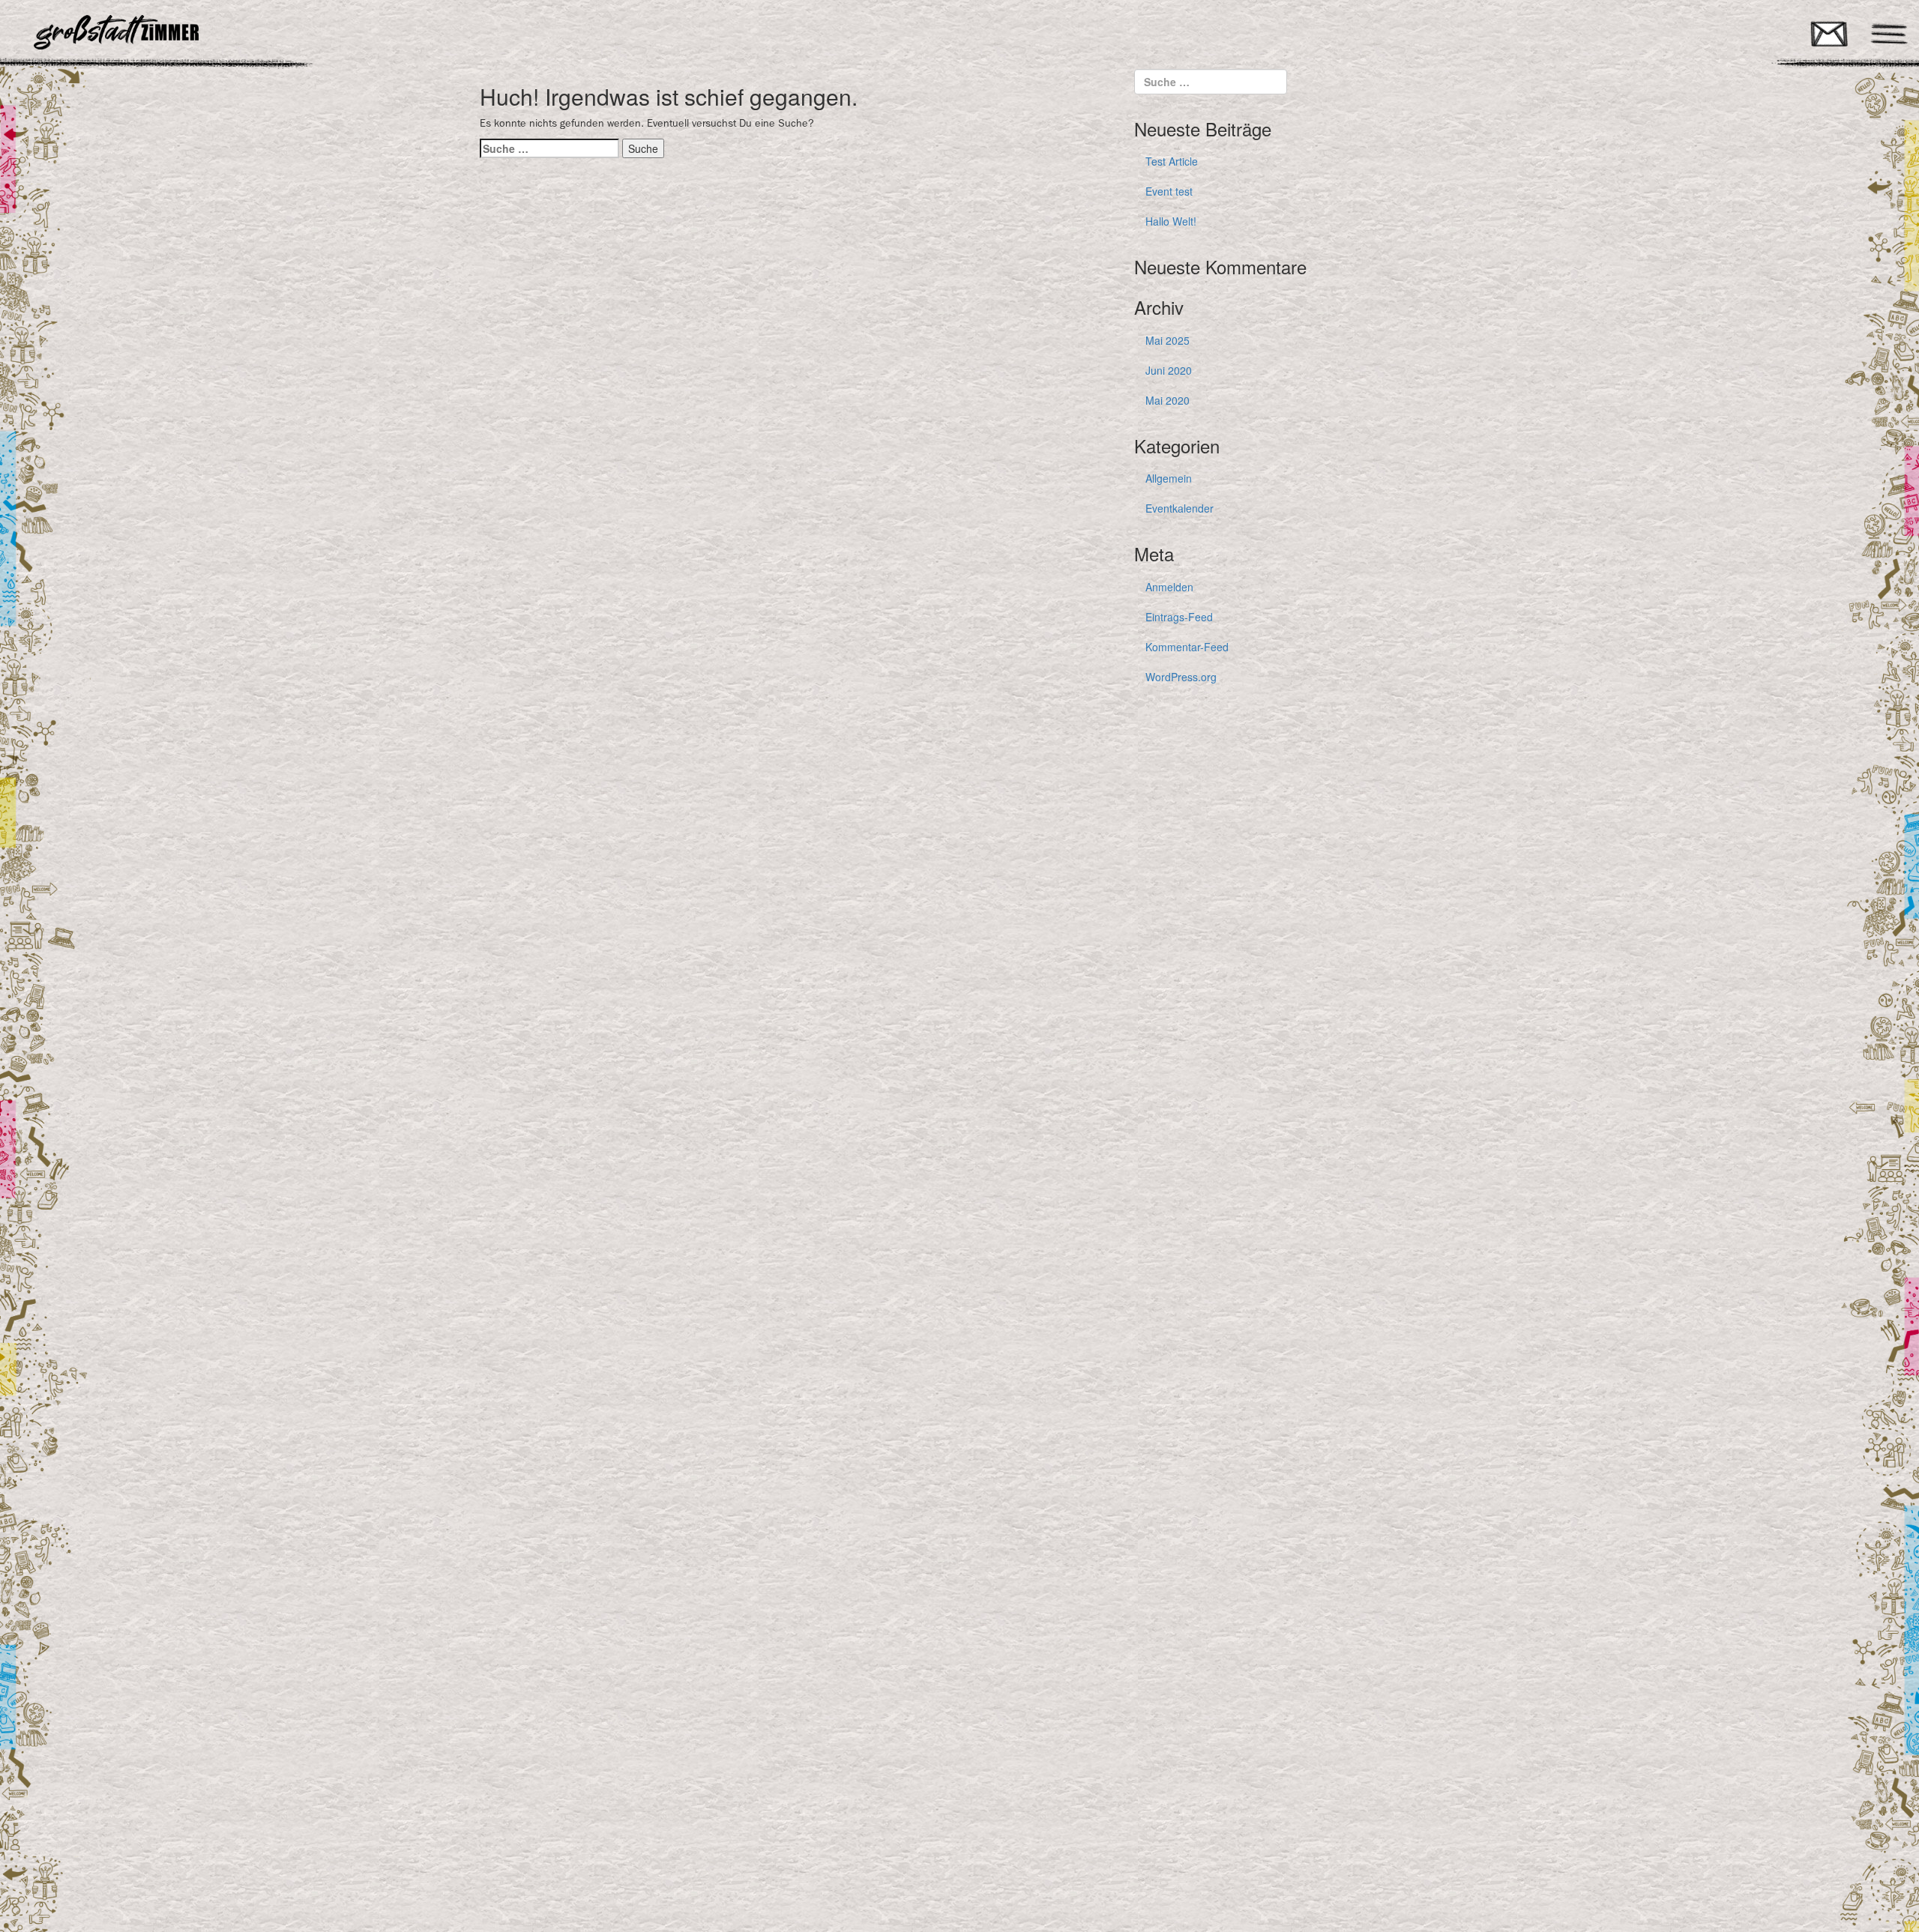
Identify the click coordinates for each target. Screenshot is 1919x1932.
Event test (1169, 191)
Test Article (1172, 161)
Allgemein (1169, 478)
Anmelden (1169, 587)
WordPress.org (1181, 677)
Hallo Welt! (1171, 221)
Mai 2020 (1168, 400)
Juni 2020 (1169, 370)
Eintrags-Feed (1179, 617)
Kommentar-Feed (1187, 647)
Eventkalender (1180, 508)
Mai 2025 (1168, 340)
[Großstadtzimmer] (240, 32)
